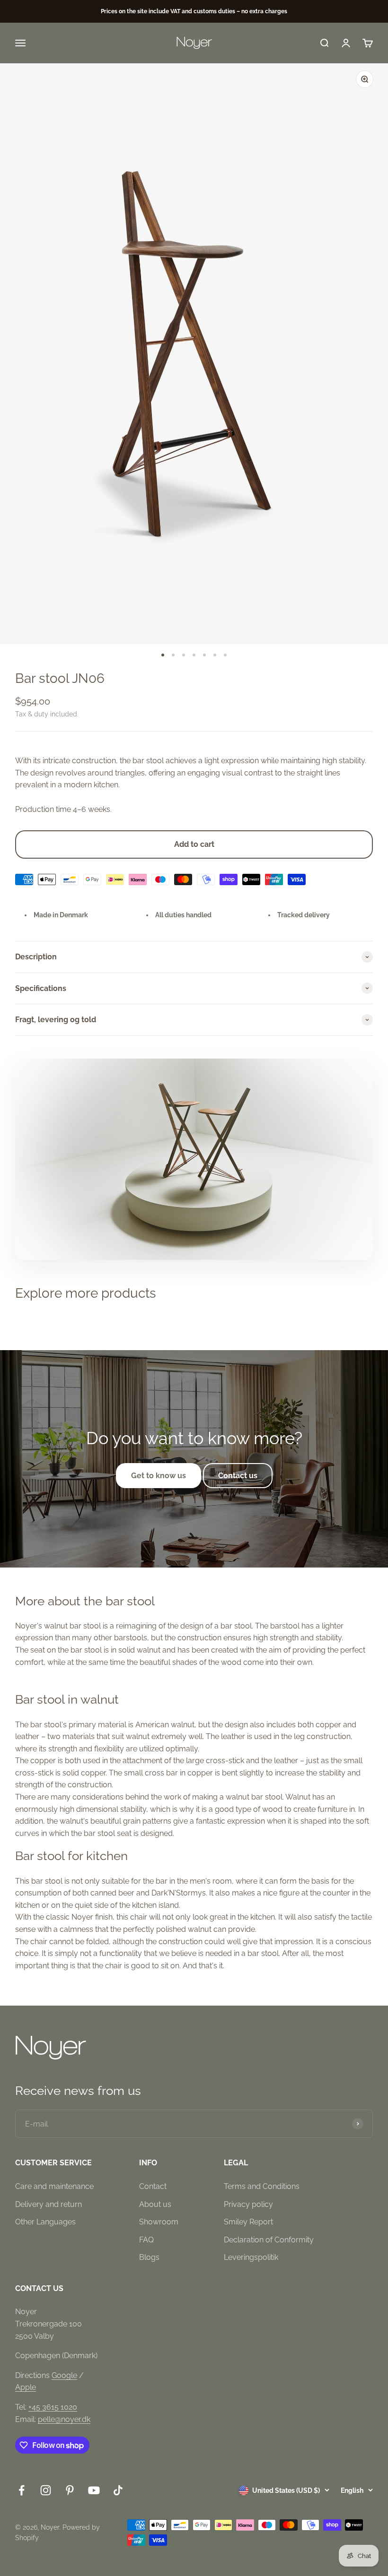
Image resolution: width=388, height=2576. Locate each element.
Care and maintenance (54, 2186)
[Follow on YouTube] (94, 2490)
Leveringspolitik (251, 2257)
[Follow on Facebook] (22, 2490)
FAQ (146, 2240)
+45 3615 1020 (53, 2407)
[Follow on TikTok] (118, 2490)
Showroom (159, 2222)
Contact (153, 2186)
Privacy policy (248, 2204)
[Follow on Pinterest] (70, 2490)
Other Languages (45, 2222)
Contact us (238, 1476)
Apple (26, 2387)
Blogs (149, 2257)
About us (155, 2204)
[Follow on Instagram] (46, 2490)
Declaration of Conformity (269, 2240)
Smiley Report (248, 2222)
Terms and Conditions (262, 2186)
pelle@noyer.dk (64, 2419)
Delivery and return (48, 2204)
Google (64, 2375)
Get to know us (159, 1476)
